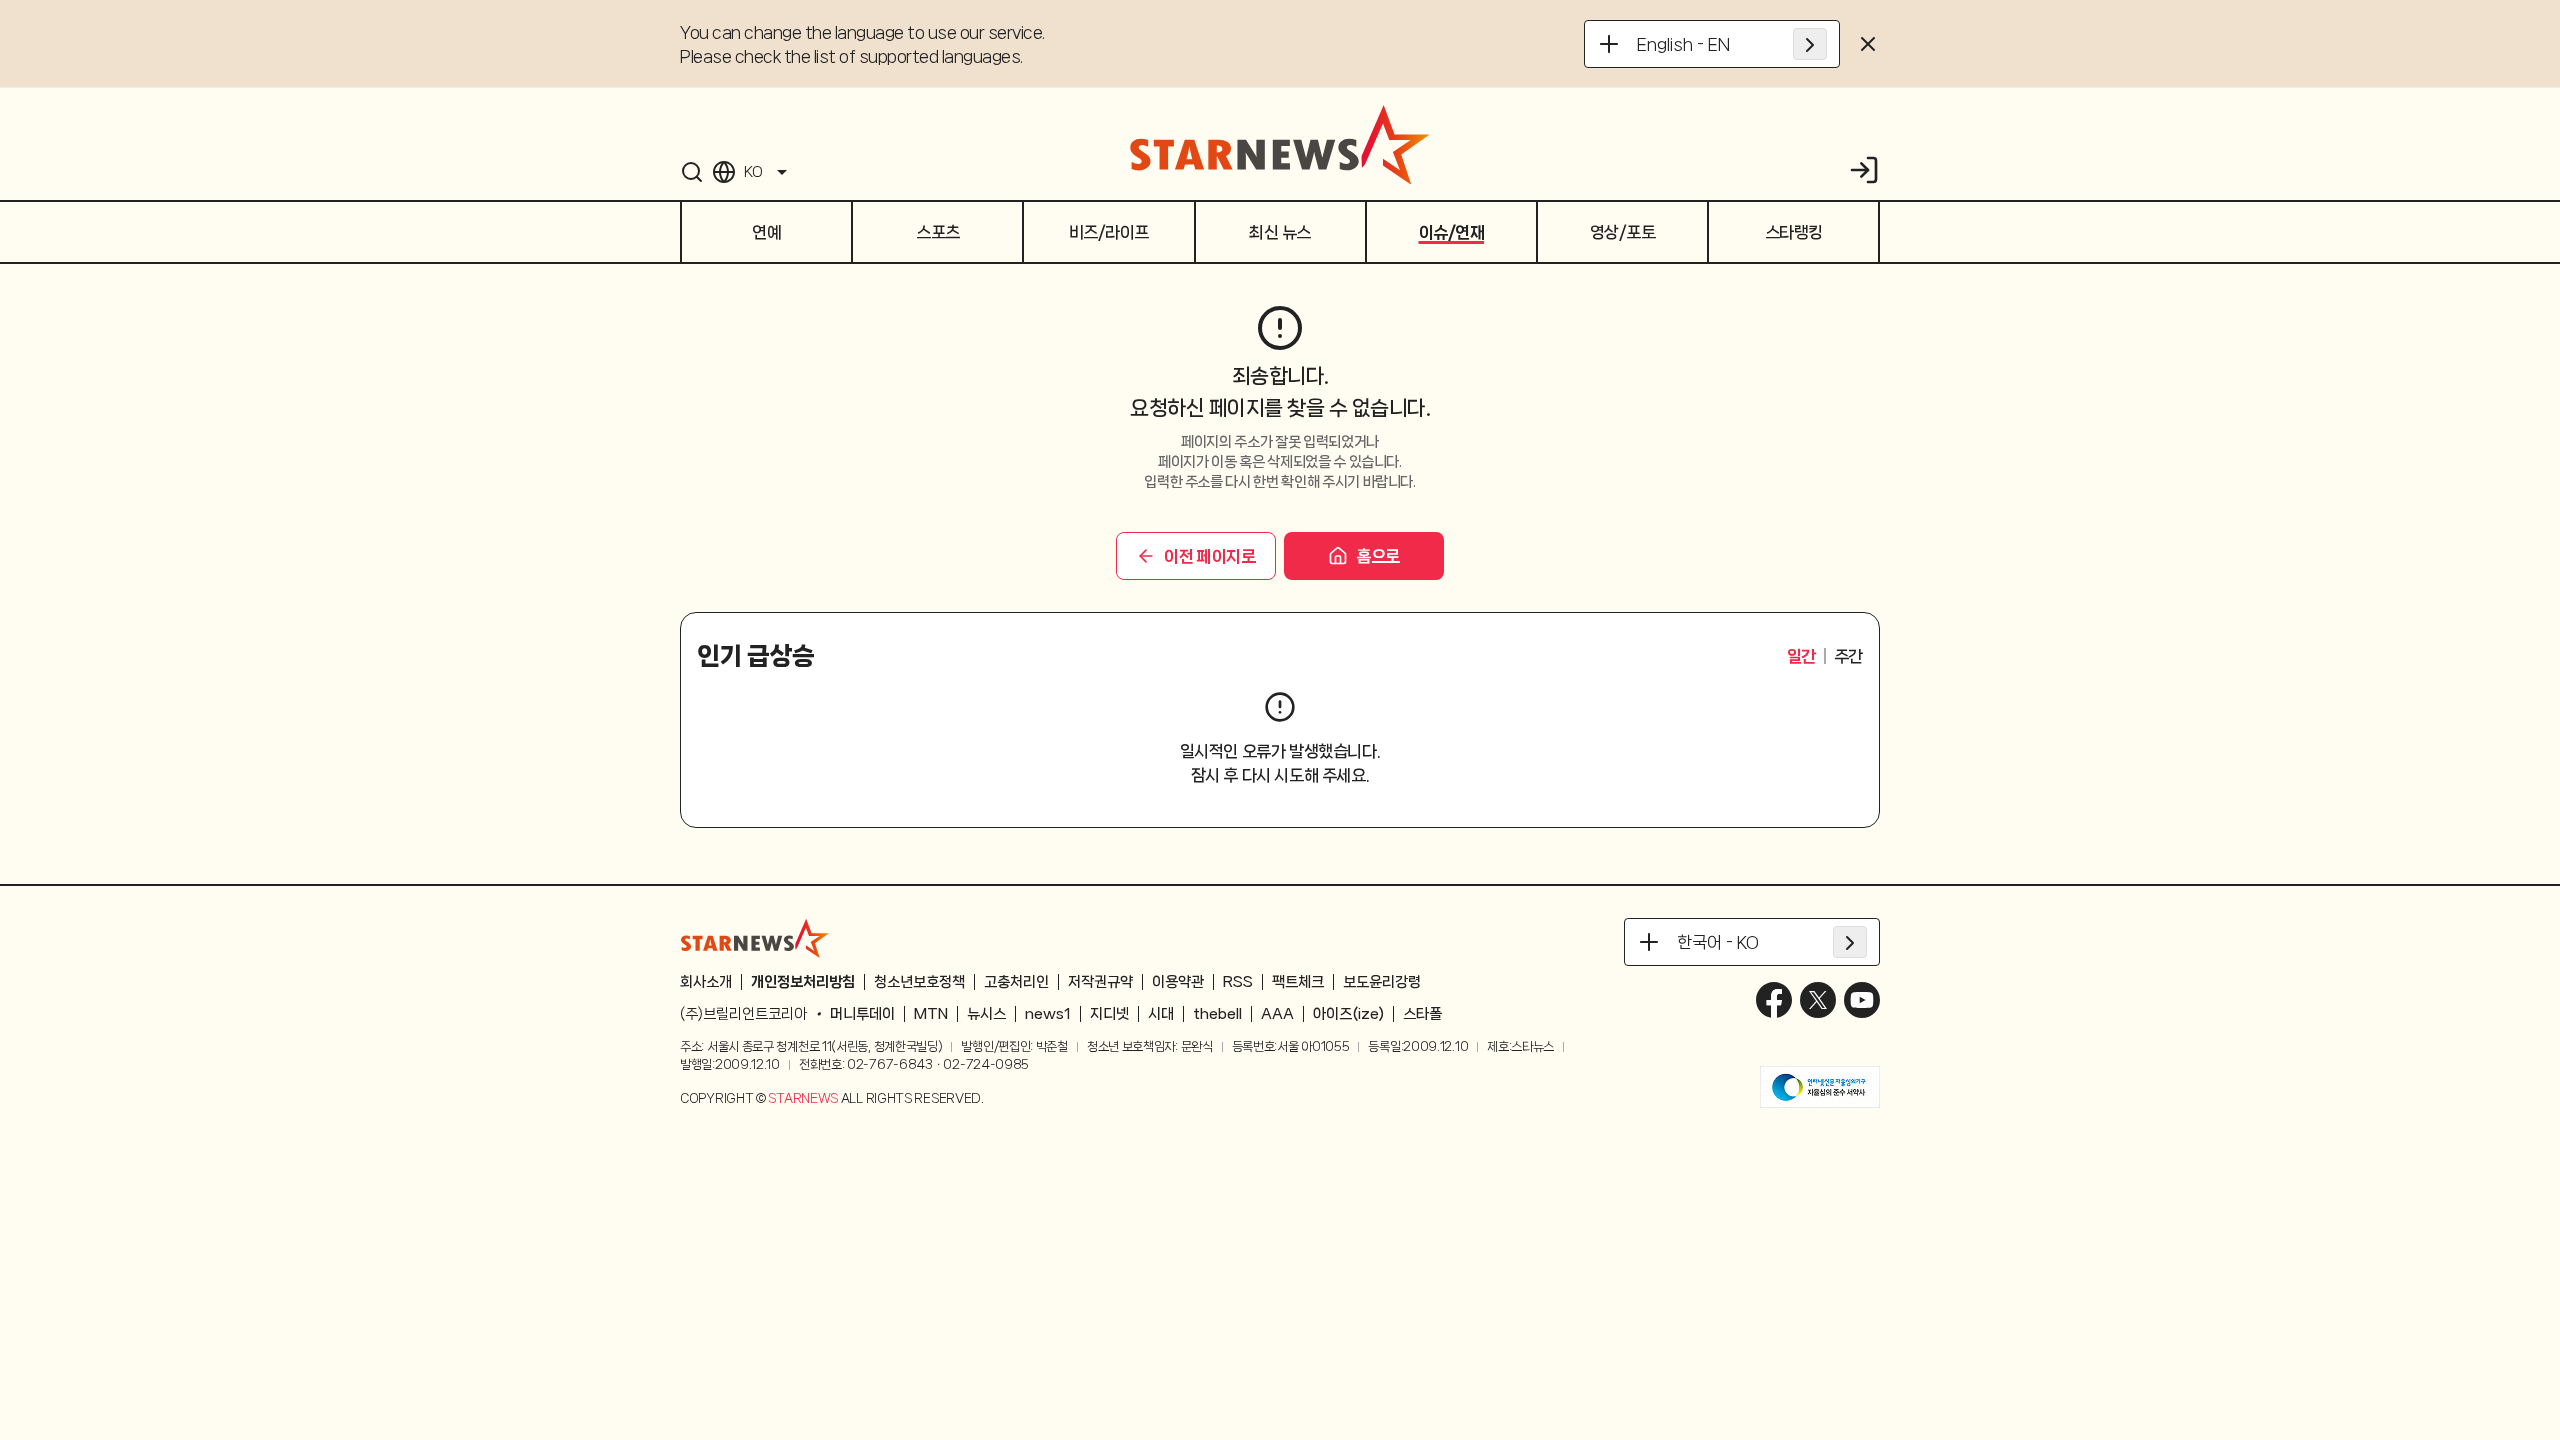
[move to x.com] (1818, 1000)
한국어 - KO (1718, 942)
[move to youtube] (1862, 1000)
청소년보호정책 (919, 982)
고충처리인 (1016, 982)
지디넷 (1109, 1014)
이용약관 (1178, 982)
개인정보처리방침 (803, 982)
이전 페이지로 (1209, 556)
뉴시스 (986, 1014)
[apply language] (1810, 44)
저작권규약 (1100, 982)
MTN (931, 1014)
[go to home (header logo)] (1280, 144)
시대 (1161, 1014)
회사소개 (706, 982)
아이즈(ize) (1348, 1014)
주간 (1848, 656)
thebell (1217, 1014)
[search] (692, 172)
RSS (1238, 982)
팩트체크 (1298, 982)
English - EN (1683, 44)
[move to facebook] (1774, 1000)
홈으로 (1378, 556)
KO (753, 172)
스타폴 (1422, 1014)
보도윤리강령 (1382, 982)
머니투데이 (862, 1014)
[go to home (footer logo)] (755, 938)
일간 (1801, 656)
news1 (1048, 1014)
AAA (1277, 1014)
